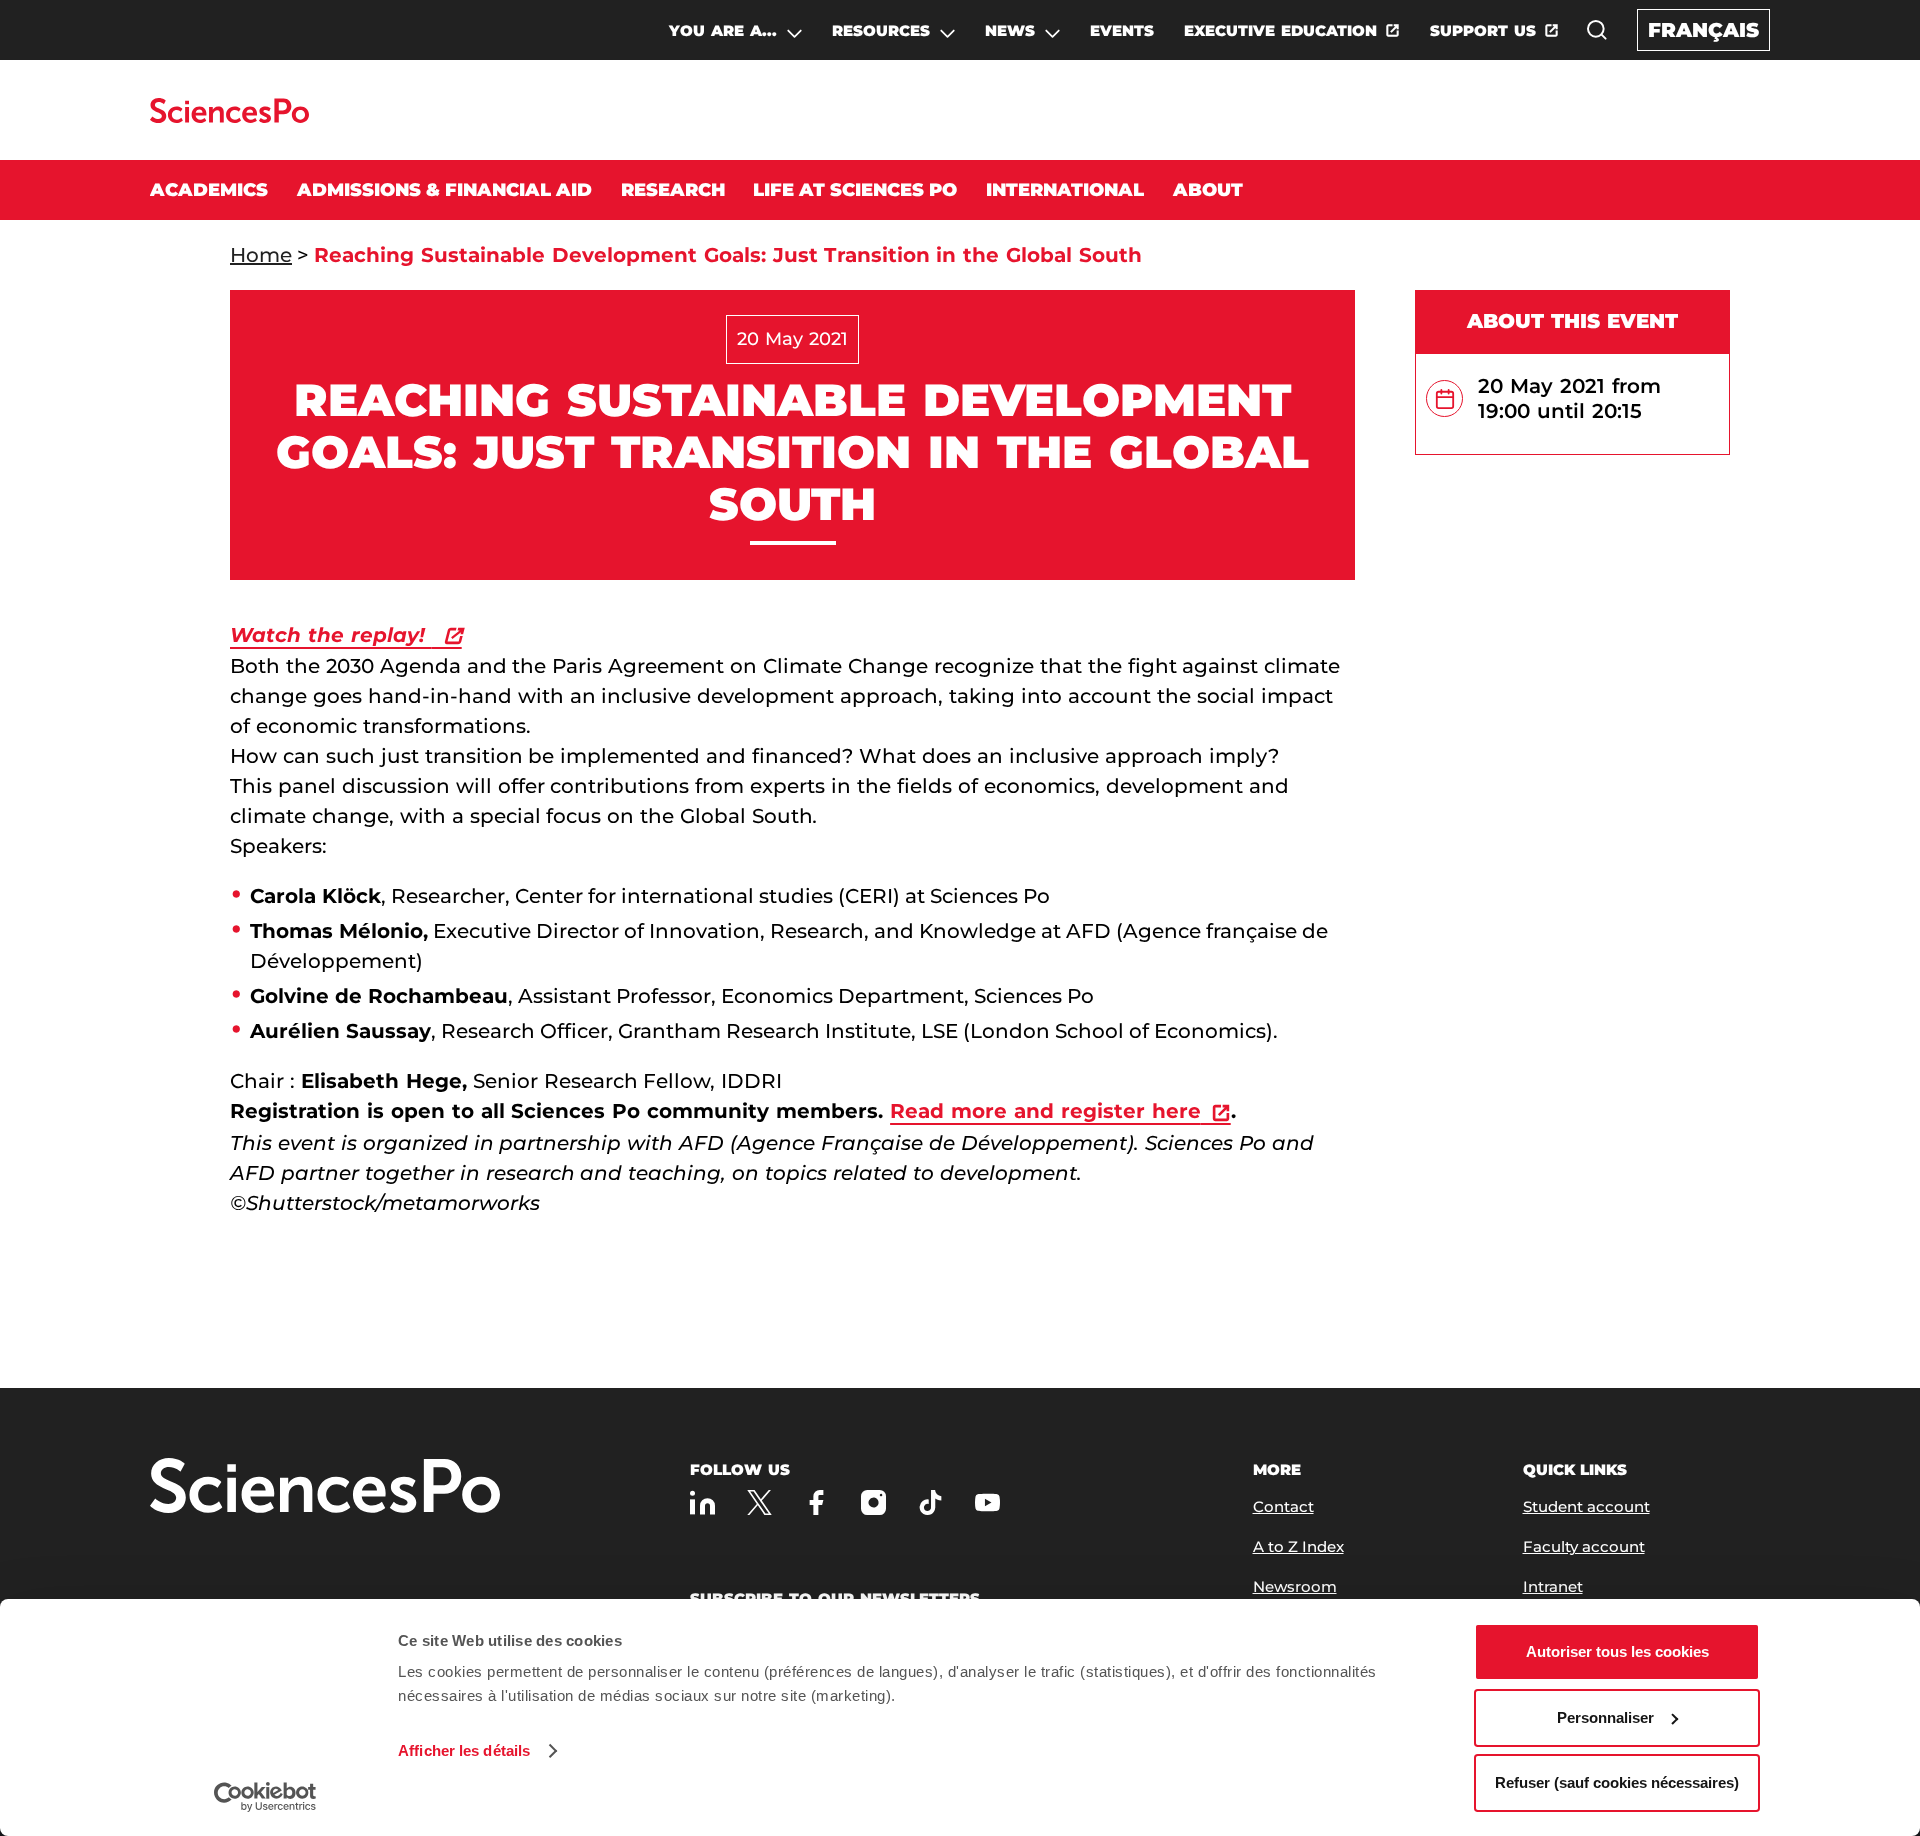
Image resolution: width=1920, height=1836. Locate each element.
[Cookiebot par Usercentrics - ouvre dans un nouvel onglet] (265, 1797)
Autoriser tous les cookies (1617, 1651)
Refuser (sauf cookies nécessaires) (1617, 1782)
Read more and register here (1045, 1111)
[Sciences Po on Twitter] (759, 1502)
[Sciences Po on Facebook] (816, 1502)
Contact (1283, 1506)
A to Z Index (1298, 1546)
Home (261, 255)
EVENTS (1122, 30)
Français (1703, 30)
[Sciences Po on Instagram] (873, 1502)
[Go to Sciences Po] (229, 117)
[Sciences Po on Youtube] (987, 1502)
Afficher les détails (464, 1750)
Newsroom (1295, 1586)
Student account (1586, 1506)
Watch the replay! (331, 635)
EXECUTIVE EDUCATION (1280, 30)
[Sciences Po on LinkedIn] (702, 1502)
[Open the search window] (1597, 30)
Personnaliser (1605, 1717)
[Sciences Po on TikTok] (930, 1502)
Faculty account (1584, 1546)
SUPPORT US (1483, 30)
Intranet (1553, 1586)
